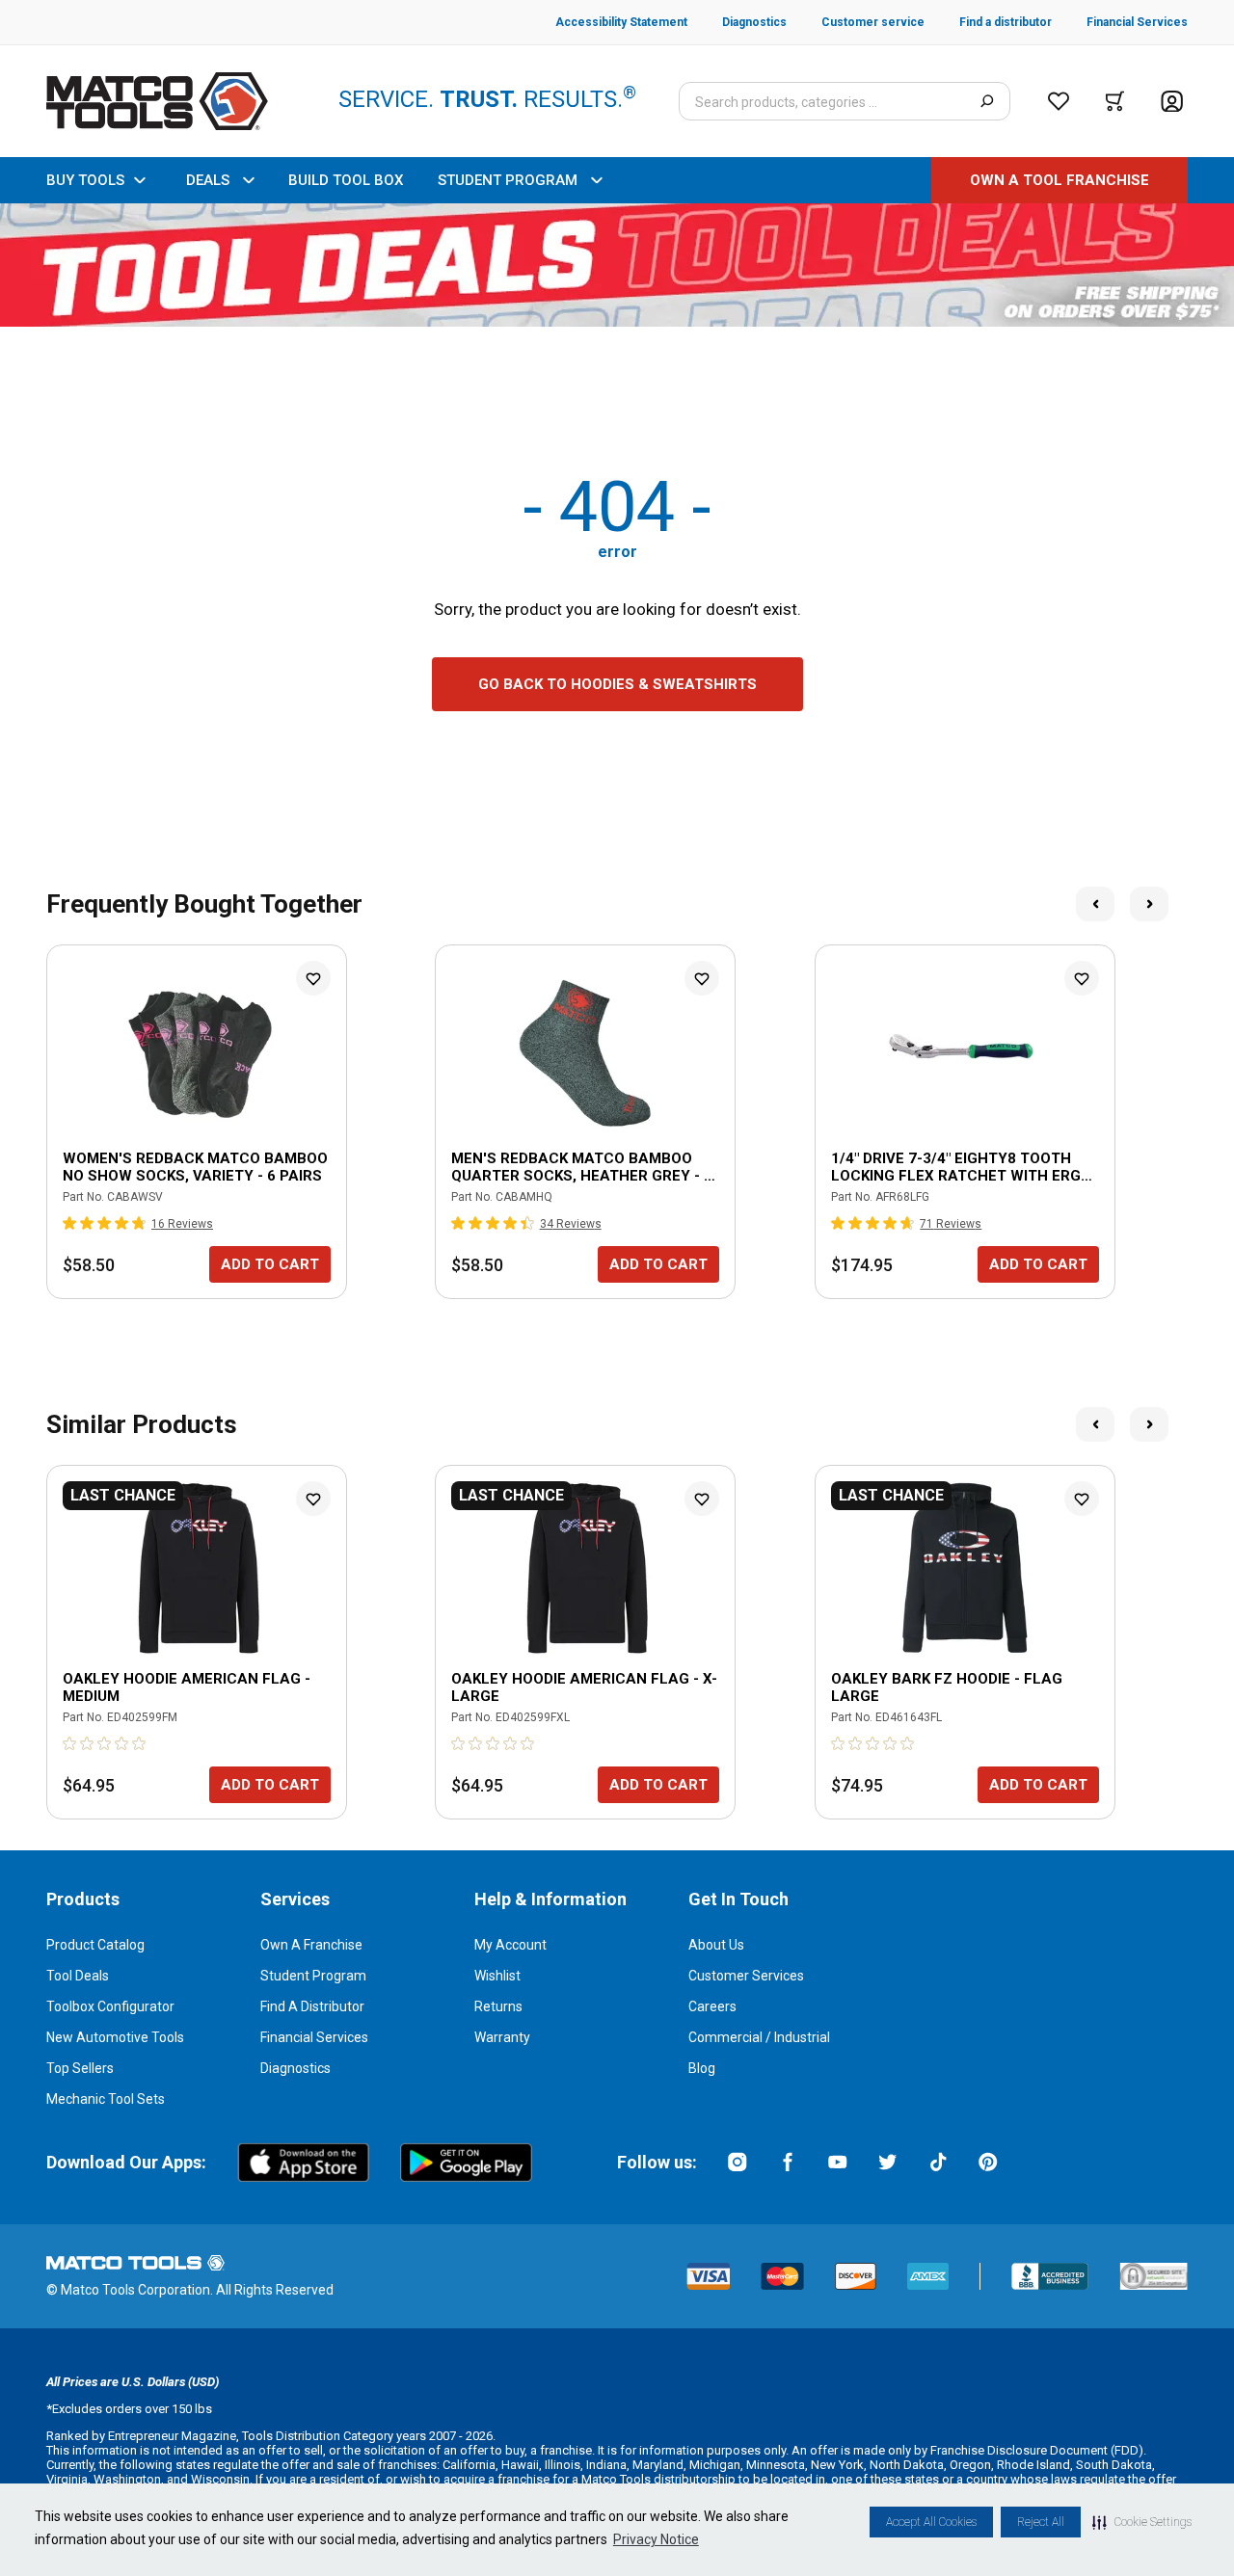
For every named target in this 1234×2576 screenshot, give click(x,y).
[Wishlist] (1059, 101)
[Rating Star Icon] (70, 1223)
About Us (716, 1945)
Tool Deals (78, 1976)
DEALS (208, 180)
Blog (702, 2068)
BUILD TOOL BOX (346, 180)
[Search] (987, 101)
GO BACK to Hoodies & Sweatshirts (617, 684)
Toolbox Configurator (110, 2006)
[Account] (1172, 102)
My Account (510, 1945)
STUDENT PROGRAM (508, 180)
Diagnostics (295, 2068)
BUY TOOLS (85, 180)
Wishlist (497, 1976)
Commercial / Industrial (759, 2037)
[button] (1142, 2522)
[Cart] (1115, 101)
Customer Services (746, 1976)
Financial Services (314, 2037)
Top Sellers (80, 2068)
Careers (712, 2006)
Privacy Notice (656, 2539)
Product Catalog (95, 1945)
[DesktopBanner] (617, 265)
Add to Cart (270, 1264)
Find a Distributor (312, 2006)
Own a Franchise (311, 1945)
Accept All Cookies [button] (931, 2522)
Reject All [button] (1041, 2522)
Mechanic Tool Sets (106, 2099)
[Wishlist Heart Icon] (313, 978)
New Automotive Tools (115, 2037)
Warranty (502, 2037)
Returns (498, 2006)
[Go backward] (1095, 904)
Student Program (313, 1976)
